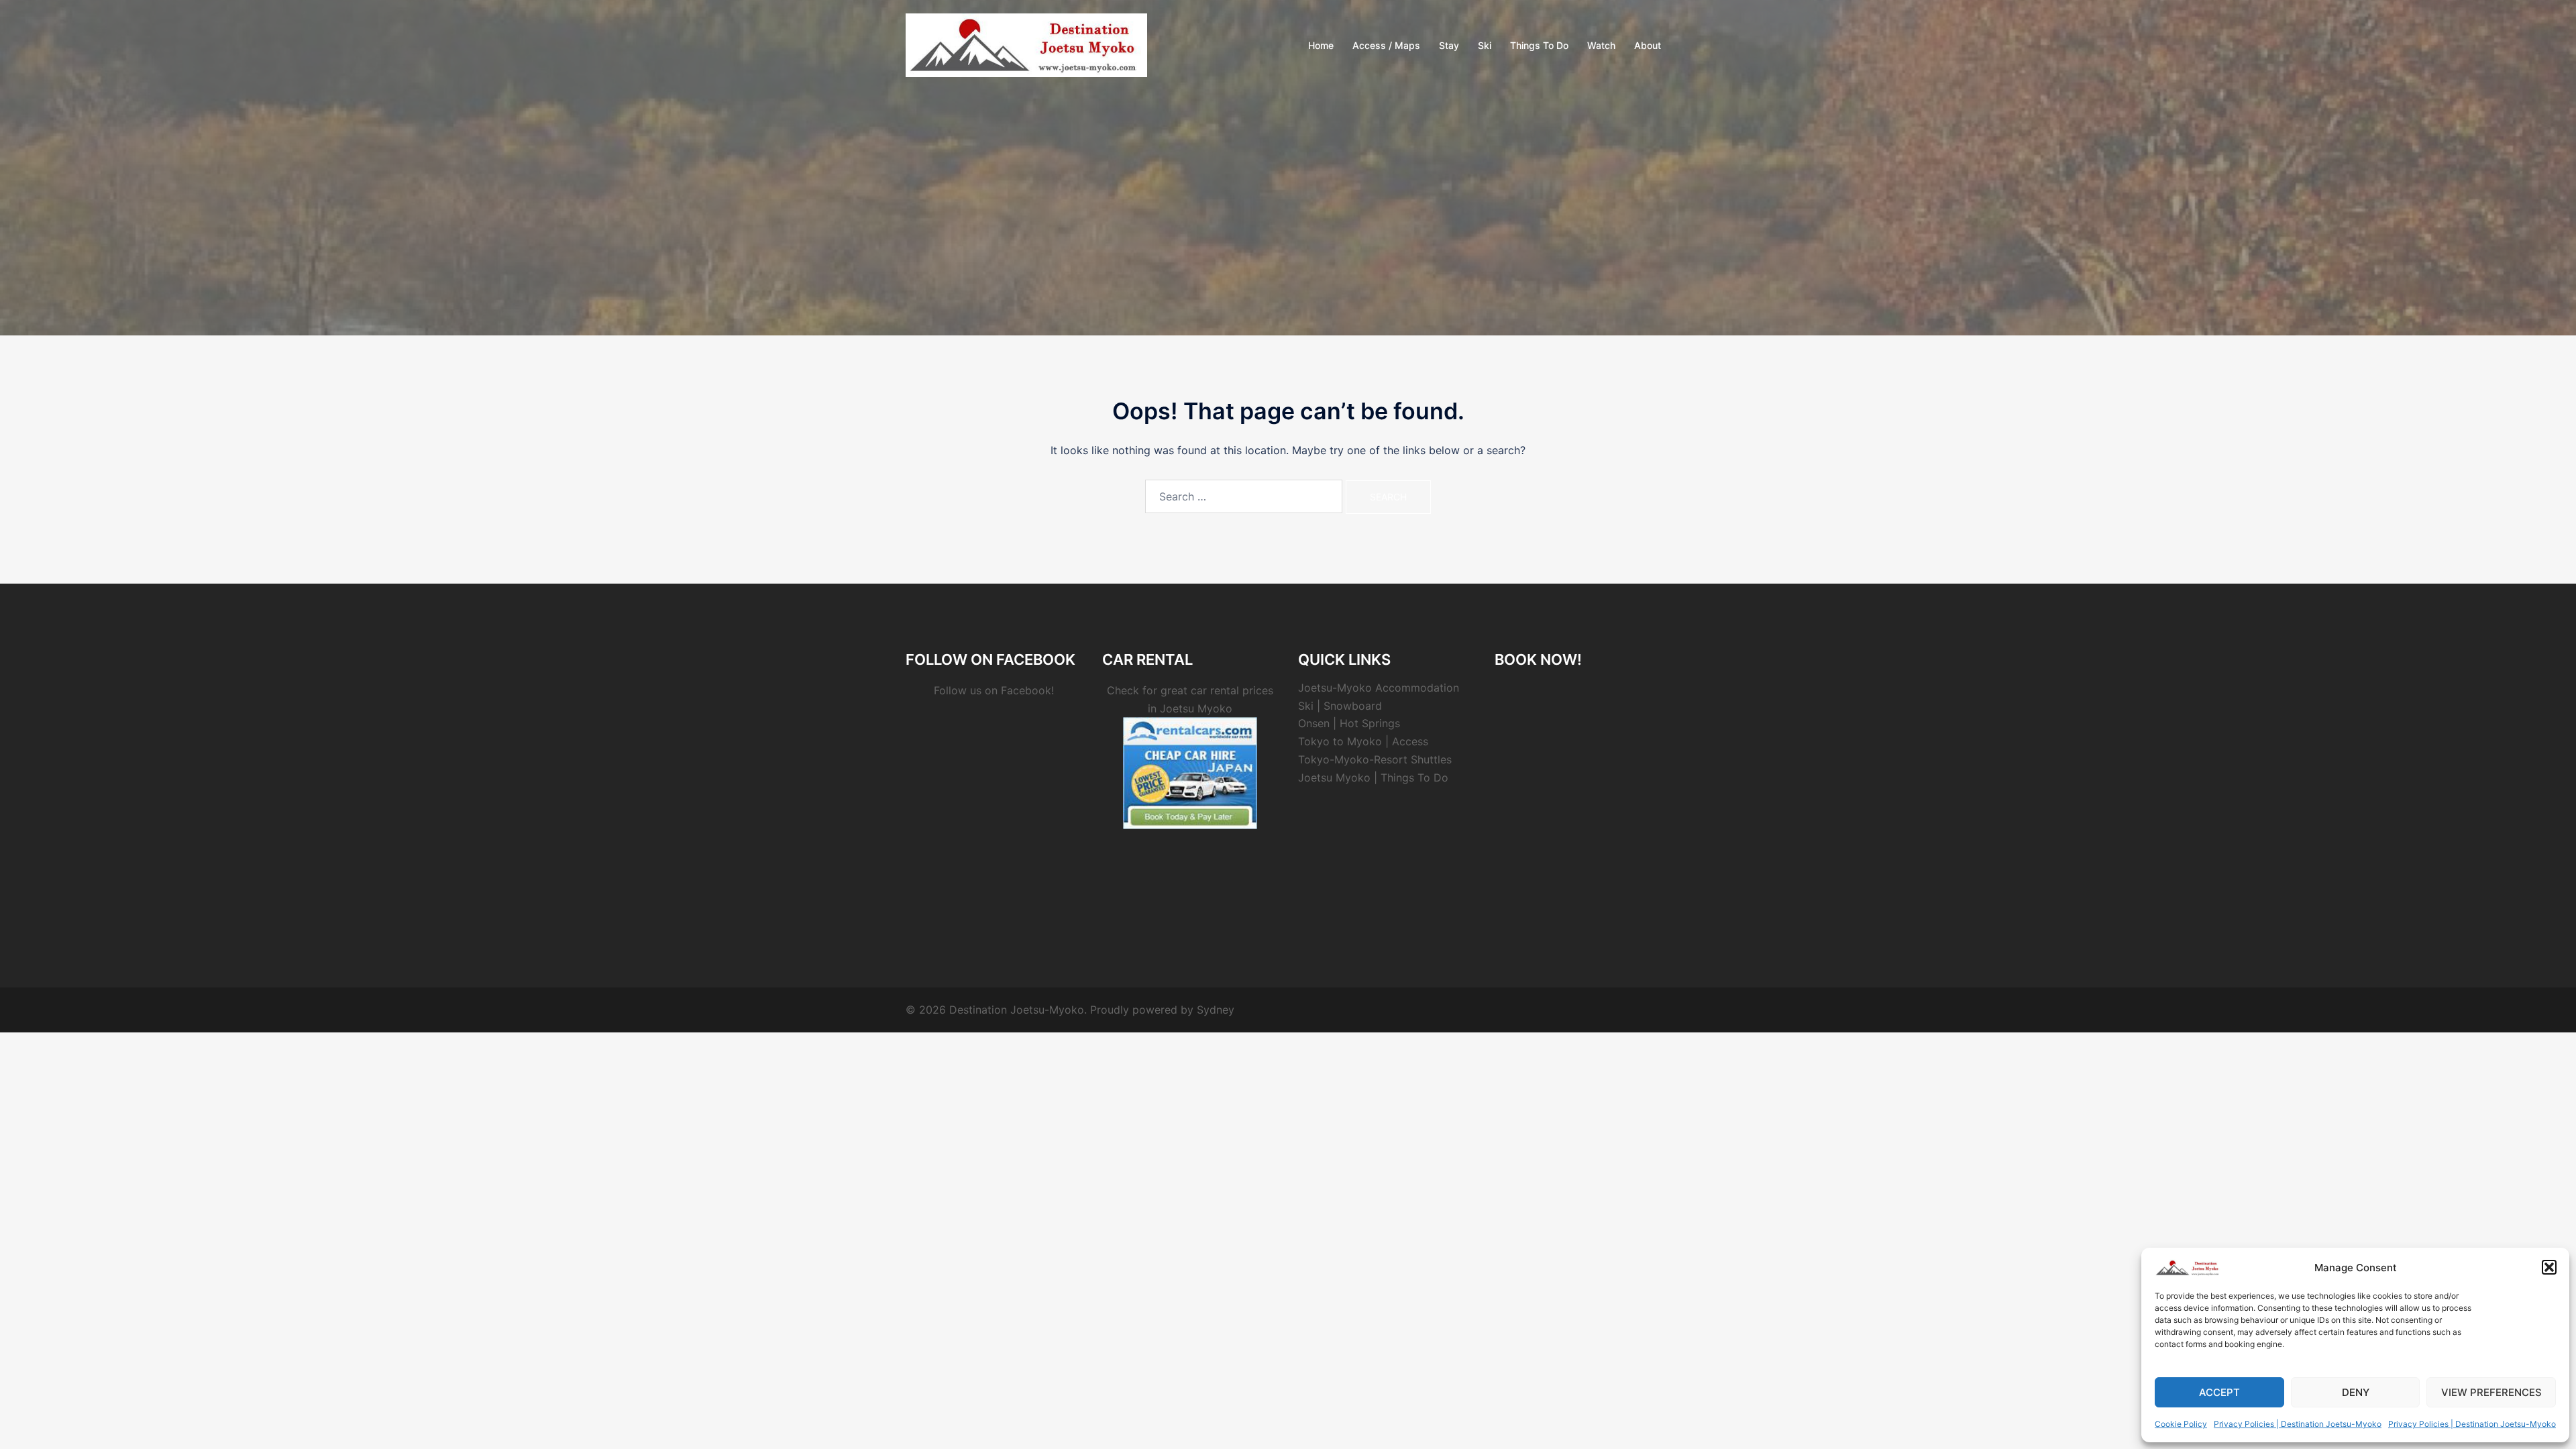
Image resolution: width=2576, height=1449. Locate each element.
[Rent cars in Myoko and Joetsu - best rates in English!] (1190, 772)
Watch (1601, 45)
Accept (2219, 1392)
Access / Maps (1386, 45)
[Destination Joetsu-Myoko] (1026, 44)
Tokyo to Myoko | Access (1363, 741)
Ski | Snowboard (1340, 706)
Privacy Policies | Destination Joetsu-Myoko (2298, 1424)
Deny (2356, 1392)
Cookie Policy (2181, 1424)
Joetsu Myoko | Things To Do (1373, 777)
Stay (1449, 45)
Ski (1485, 45)
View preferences (2491, 1392)
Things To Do (1539, 45)
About (1648, 45)
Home (1321, 45)
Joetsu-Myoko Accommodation (1379, 688)
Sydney (1216, 1010)
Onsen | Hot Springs (1349, 723)
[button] (2549, 1267)
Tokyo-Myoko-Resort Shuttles (1375, 759)
